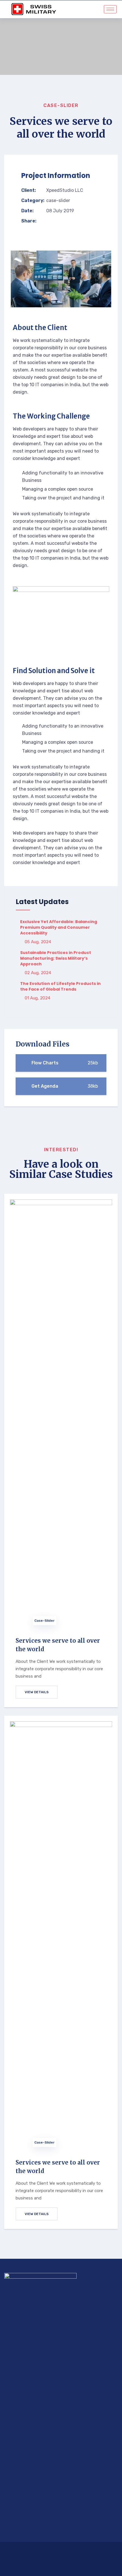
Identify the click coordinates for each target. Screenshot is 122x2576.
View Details (37, 1692)
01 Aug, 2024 (37, 998)
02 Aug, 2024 (37, 973)
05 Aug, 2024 (37, 942)
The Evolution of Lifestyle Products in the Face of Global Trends (60, 986)
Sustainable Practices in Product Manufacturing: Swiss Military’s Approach (56, 958)
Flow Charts (64, 1063)
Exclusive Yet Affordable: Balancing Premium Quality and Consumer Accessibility (59, 927)
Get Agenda (64, 1086)
